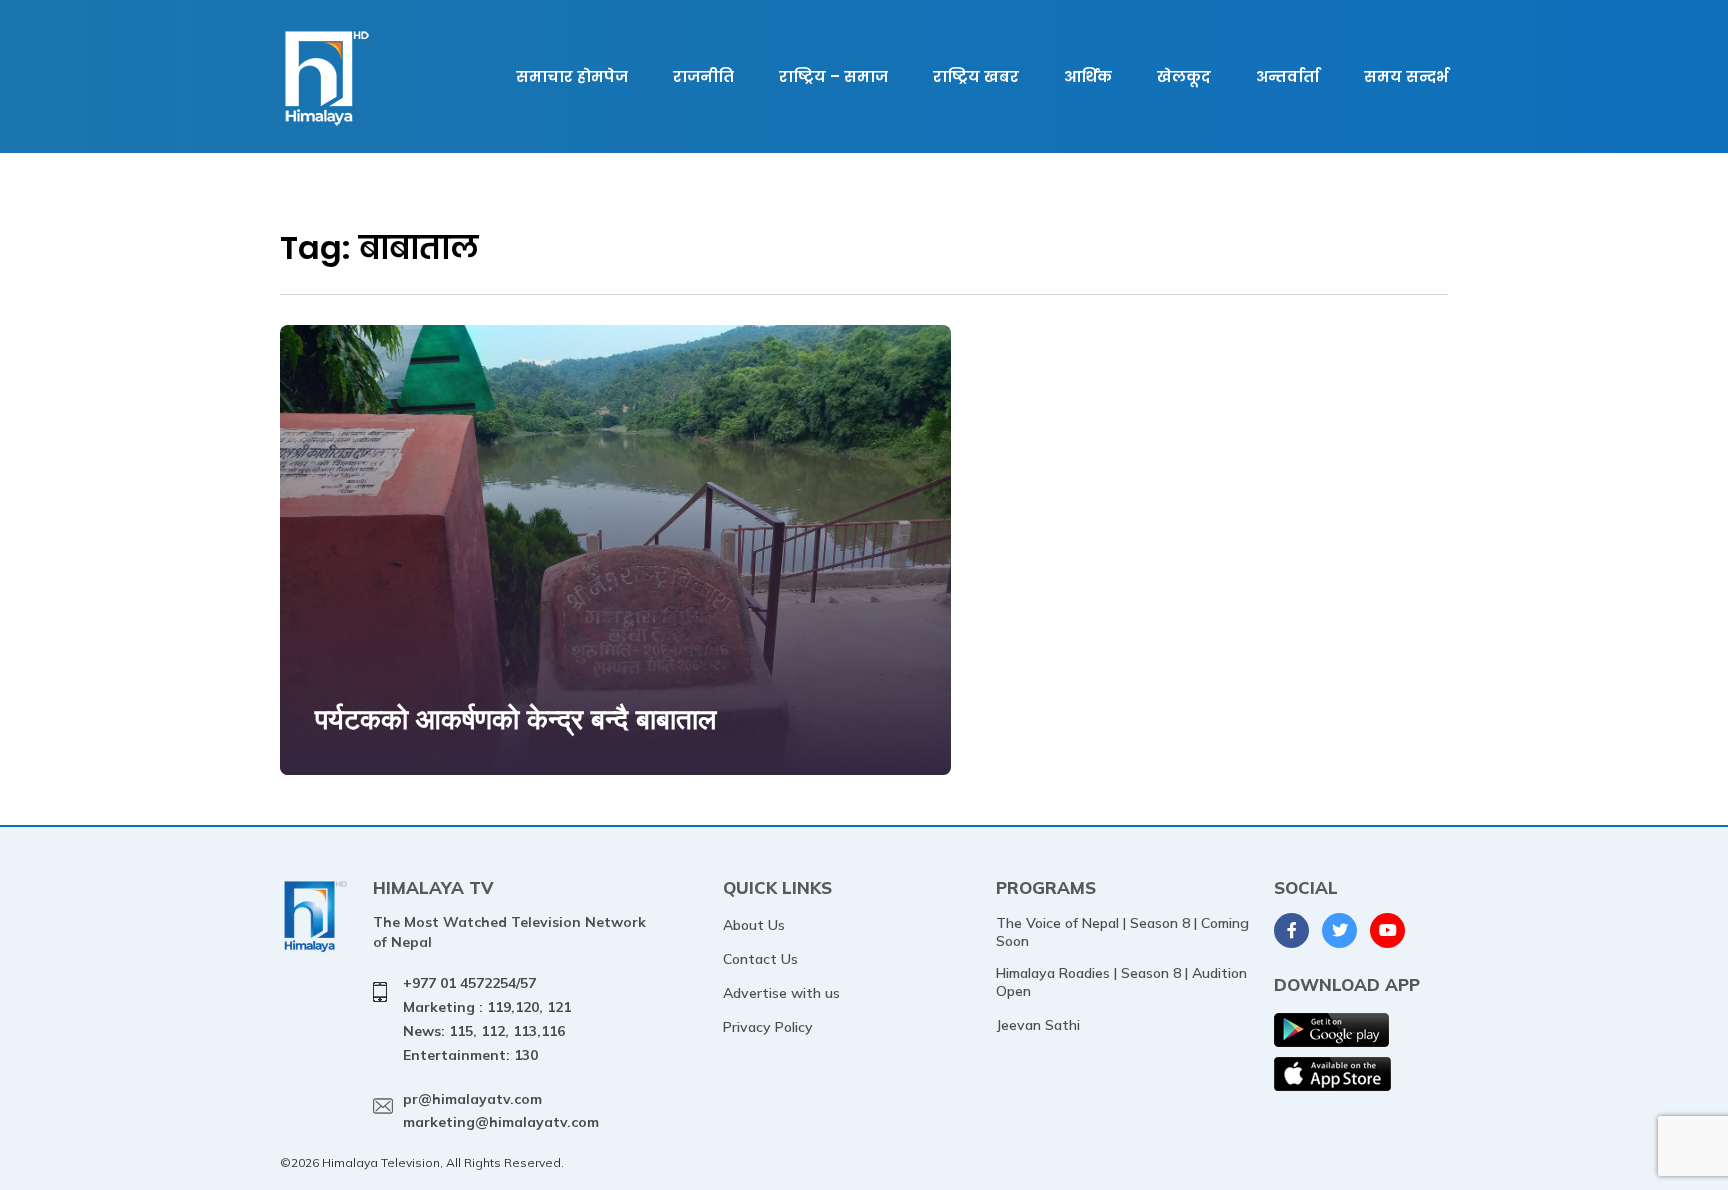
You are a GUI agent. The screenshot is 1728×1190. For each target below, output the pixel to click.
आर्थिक (1088, 76)
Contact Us (760, 959)
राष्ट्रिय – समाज (833, 76)
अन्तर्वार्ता (1287, 76)
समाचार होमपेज (572, 76)
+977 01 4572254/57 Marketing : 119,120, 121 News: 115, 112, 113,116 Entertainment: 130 (487, 1018)
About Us (754, 925)
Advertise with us (781, 993)
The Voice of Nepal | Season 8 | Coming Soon (1122, 932)
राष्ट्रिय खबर (976, 76)
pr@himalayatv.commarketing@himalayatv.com (501, 1111)
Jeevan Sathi (1038, 1025)
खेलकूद (1184, 76)
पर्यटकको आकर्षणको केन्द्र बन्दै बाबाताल (515, 718)
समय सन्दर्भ (1406, 76)
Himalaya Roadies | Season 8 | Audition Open (1121, 982)
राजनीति (703, 76)
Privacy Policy (768, 1027)
